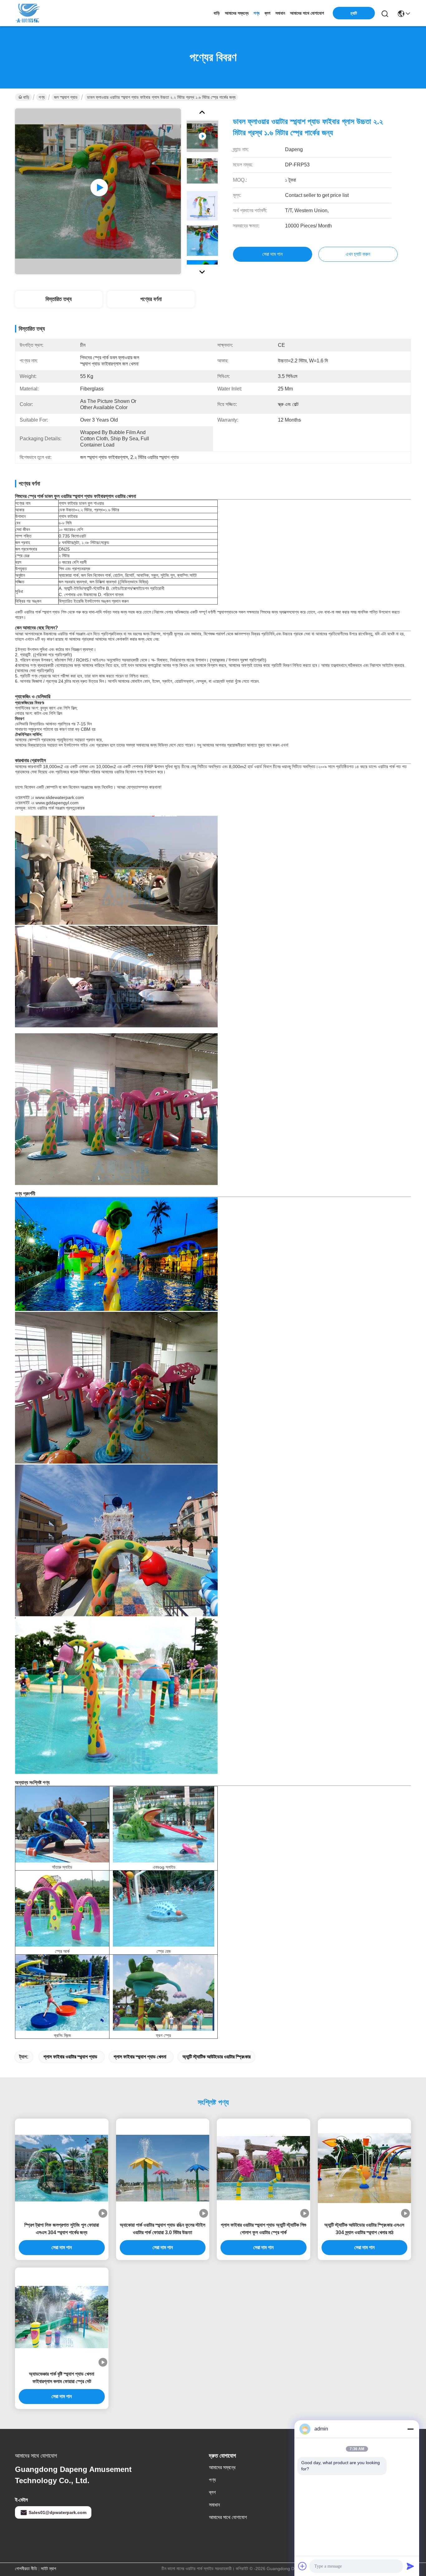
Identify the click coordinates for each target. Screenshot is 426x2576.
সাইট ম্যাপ (48, 2569)
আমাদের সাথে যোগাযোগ (307, 13)
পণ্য (257, 13)
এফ (155, 1867)
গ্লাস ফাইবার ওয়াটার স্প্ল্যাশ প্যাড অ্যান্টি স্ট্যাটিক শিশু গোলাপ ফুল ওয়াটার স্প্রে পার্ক (264, 2229)
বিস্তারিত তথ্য (59, 299)
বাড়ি (217, 13)
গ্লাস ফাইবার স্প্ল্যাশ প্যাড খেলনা (140, 2057)
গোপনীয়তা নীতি (26, 2569)
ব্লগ (267, 13)
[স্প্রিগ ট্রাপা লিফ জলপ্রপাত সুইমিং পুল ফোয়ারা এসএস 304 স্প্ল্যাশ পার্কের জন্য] (62, 2168)
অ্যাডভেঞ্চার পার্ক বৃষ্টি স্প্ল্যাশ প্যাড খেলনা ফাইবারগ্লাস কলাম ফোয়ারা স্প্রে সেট (62, 2378)
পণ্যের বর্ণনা (151, 299)
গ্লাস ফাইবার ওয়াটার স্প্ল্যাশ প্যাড (70, 2057)
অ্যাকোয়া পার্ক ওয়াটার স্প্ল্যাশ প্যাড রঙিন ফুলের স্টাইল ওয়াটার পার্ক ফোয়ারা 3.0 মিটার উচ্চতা (162, 2229)
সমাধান (280, 13)
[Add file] (303, 2566)
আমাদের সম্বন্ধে (237, 13)
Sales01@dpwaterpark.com (58, 2512)
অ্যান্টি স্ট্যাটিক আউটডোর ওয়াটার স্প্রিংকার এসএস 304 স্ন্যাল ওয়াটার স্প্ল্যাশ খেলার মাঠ (364, 2229)
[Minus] (410, 2429)
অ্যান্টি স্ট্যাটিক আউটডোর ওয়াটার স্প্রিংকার (216, 2057)
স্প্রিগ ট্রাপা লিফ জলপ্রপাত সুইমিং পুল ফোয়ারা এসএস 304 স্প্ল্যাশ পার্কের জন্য (62, 2229)
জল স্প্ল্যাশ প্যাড (66, 97)
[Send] (410, 2566)
